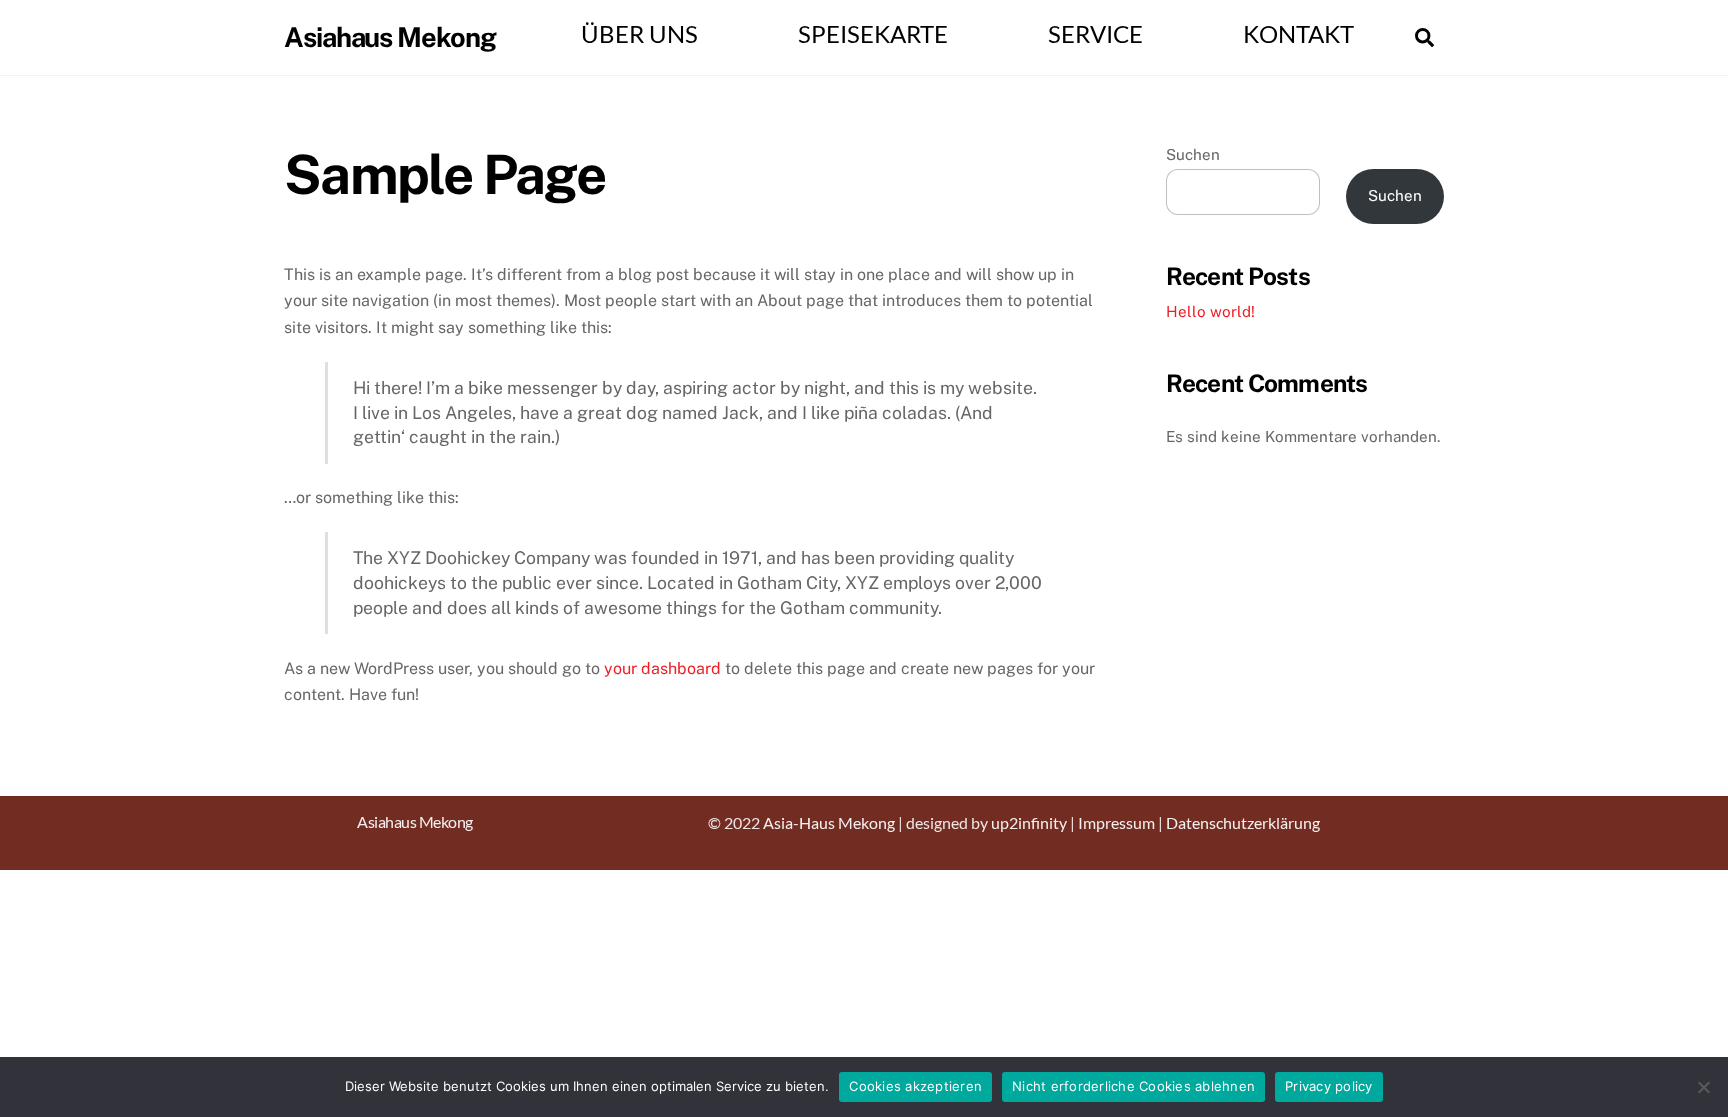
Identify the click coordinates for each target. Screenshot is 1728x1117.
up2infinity (1029, 822)
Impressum (1116, 822)
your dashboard (662, 668)
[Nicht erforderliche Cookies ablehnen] (1703, 1087)
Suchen (1193, 154)
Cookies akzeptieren (915, 1086)
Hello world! (1210, 311)
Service (1095, 34)
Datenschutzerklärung (1243, 822)
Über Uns (639, 34)
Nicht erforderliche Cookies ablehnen (1133, 1086)
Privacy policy (1329, 1086)
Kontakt (1298, 34)
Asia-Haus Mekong (829, 822)
